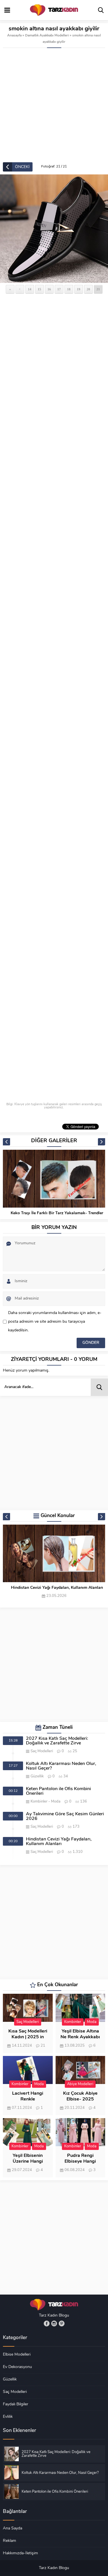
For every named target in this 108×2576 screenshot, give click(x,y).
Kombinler (39, 1802)
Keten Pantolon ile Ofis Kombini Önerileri (58, 1791)
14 (30, 289)
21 (98, 289)
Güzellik (37, 1776)
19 (79, 289)
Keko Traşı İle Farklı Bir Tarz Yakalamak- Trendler (57, 1213)
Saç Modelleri (42, 1751)
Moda (56, 1802)
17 (59, 289)
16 (49, 289)
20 (88, 289)
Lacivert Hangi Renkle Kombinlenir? (28, 2099)
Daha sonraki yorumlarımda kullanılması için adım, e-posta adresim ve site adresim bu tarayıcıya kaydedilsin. (55, 1322)
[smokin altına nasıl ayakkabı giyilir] (54, 229)
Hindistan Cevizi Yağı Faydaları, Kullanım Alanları (57, 1588)
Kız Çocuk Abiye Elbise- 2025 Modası (80, 2099)
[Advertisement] (54, 105)
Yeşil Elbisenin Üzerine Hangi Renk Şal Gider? (28, 2162)
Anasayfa (14, 36)
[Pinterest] (62, 2323)
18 (69, 289)
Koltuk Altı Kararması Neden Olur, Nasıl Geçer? (61, 1766)
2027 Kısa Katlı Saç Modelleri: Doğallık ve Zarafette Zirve (57, 1741)
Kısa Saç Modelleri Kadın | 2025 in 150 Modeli (28, 2037)
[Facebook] (47, 2323)
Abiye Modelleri (80, 2084)
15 (39, 289)
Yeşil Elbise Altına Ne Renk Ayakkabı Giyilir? (80, 2037)
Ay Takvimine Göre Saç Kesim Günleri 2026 (65, 1816)
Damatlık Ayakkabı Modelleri (47, 36)
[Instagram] (54, 2323)
